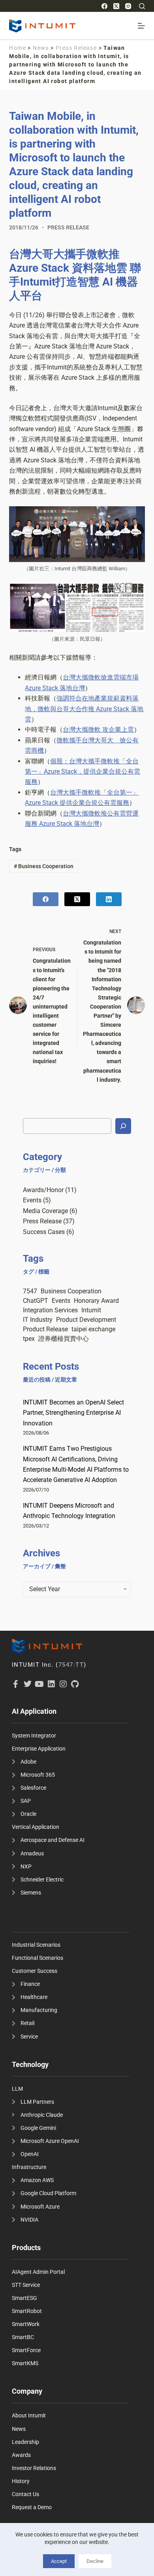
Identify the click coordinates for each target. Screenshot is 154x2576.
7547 (30, 1291)
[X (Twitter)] (116, 6)
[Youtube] (39, 1684)
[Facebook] (104, 6)
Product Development (86, 1320)
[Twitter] (28, 1684)
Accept (59, 2561)
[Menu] (141, 26)
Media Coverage (45, 1211)
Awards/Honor (43, 1190)
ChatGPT (36, 1301)
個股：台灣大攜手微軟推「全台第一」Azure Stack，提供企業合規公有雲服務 (83, 772)
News (41, 48)
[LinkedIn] (109, 899)
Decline (95, 2561)
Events (32, 1200)
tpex (29, 1339)
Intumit (91, 1310)
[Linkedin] (51, 1684)
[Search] (142, 6)
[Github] (75, 1684)
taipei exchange (93, 1329)
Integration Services (50, 1310)
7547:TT (71, 1665)
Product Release (45, 1329)
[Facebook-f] (16, 1684)
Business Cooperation (44, 866)
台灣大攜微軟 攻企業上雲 (98, 730)
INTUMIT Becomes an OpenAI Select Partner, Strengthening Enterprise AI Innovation (73, 1413)
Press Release (76, 48)
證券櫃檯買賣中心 (64, 1339)
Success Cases (44, 1232)
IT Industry (38, 1320)
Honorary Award (96, 1301)
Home (18, 48)
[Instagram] (128, 6)
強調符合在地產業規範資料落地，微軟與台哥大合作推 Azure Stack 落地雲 (84, 709)
